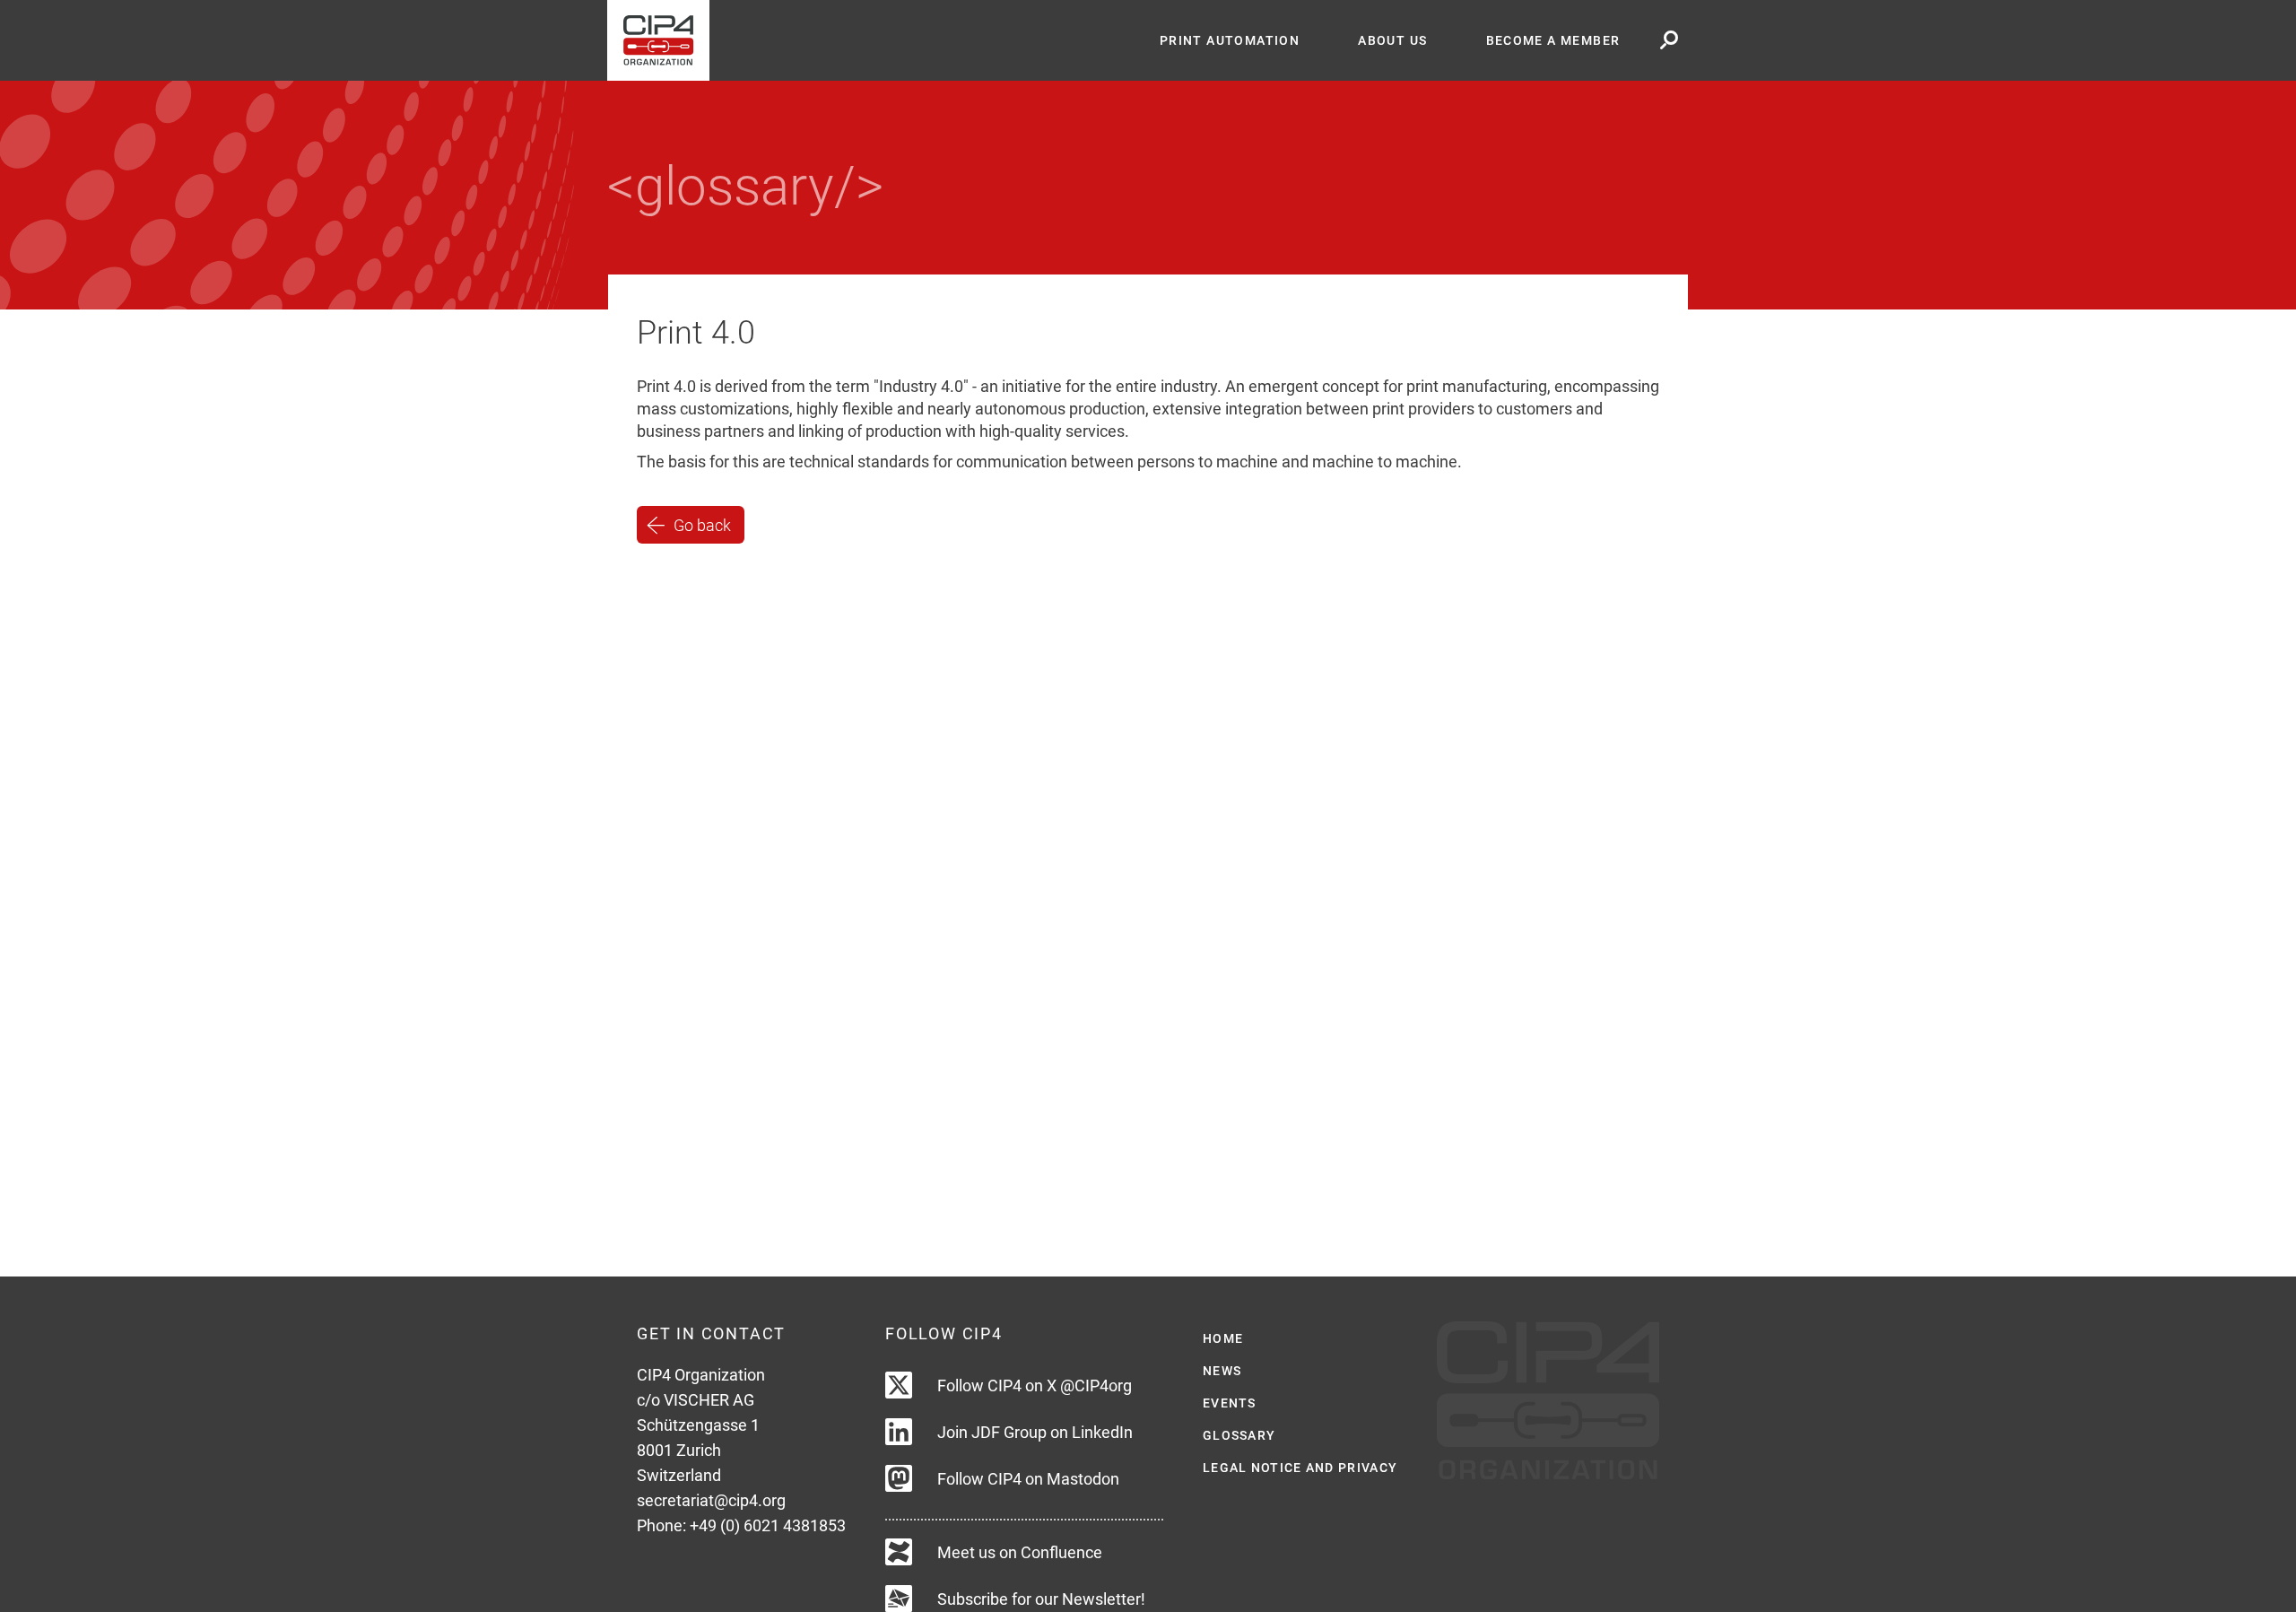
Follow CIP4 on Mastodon (1028, 1479)
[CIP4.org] (869, 40)
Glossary (1239, 1435)
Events (1230, 1403)
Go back (702, 524)
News (1222, 1371)
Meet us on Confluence (1020, 1552)
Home (1223, 1338)
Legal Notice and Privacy (1300, 1468)
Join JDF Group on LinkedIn (1035, 1432)
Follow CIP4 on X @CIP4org (1035, 1385)
